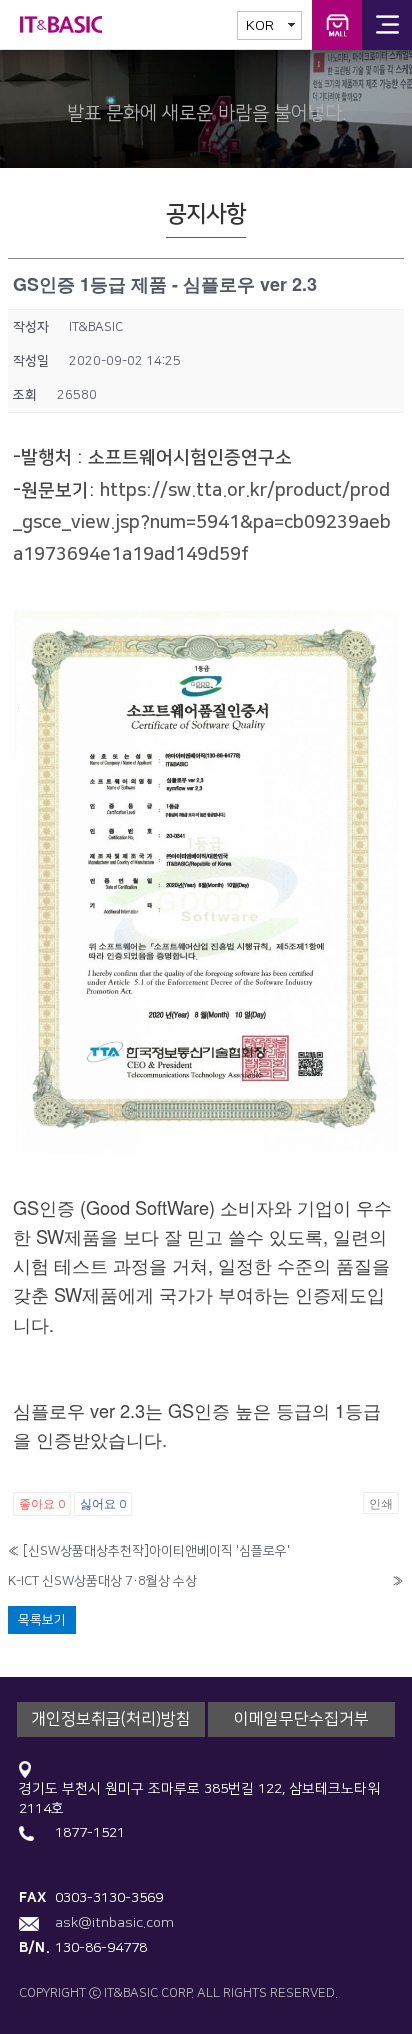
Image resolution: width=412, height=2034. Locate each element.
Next (387, 104)
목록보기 (42, 1620)
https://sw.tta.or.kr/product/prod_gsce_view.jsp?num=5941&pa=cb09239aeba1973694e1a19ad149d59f (202, 523)
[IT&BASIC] (69, 24)
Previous (25, 104)
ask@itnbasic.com (114, 1923)
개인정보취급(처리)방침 (111, 1719)
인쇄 (381, 1502)
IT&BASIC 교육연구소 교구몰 (337, 25)
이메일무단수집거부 (301, 1719)
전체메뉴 (387, 25)
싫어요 (103, 1502)
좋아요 (42, 1502)
